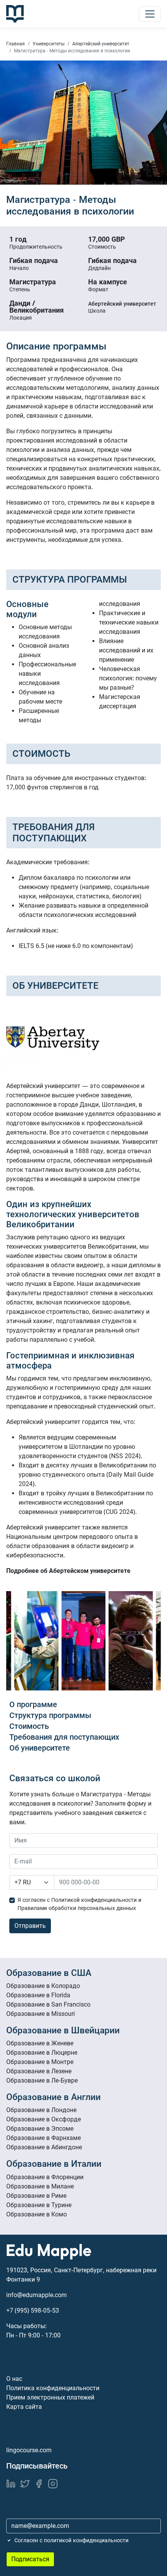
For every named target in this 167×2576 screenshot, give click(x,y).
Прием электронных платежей (50, 2397)
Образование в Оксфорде (43, 2119)
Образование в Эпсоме (40, 2129)
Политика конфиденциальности (53, 2388)
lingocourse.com (29, 2450)
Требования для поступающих (64, 1737)
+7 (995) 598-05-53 (33, 2310)
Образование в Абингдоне (44, 2147)
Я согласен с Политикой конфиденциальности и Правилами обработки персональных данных (79, 1904)
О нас (14, 2379)
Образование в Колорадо (43, 1986)
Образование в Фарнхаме (43, 2138)
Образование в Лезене (39, 2071)
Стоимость (29, 1726)
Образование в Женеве (40, 2043)
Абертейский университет (101, 44)
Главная (16, 44)
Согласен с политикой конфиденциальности (71, 2540)
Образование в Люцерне (42, 2053)
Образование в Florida (38, 1995)
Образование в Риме (36, 2196)
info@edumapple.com (37, 2295)
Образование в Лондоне (41, 2110)
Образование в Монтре (40, 2062)
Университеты (49, 44)
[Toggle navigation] (150, 14)
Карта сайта (24, 2407)
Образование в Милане (40, 2186)
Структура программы (50, 1715)
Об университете (40, 1748)
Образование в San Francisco (48, 2004)
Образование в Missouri (41, 2014)
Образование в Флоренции (45, 2177)
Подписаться (30, 2559)
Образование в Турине (39, 2205)
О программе (33, 1704)
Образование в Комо (37, 2214)
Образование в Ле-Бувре (42, 2080)
